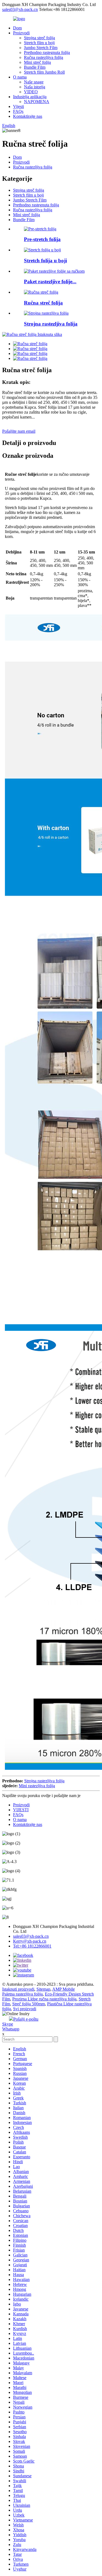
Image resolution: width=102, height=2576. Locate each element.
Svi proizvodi (25, 2009)
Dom (17, 28)
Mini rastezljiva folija (37, 1786)
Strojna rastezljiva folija (51, 324)
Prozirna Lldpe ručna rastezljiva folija (44, 1999)
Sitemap (43, 1989)
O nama (20, 77)
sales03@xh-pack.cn (20, 9)
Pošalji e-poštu (26, 2019)
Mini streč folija (37, 62)
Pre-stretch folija (42, 239)
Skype (8, 2024)
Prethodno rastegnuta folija (47, 52)
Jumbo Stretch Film (41, 48)
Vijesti (18, 106)
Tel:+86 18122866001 (32, 1946)
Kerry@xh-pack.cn (30, 1941)
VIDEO (31, 92)
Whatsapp (11, 2029)
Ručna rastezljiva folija (44, 57)
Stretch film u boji (39, 43)
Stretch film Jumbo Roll (44, 72)
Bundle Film (35, 67)
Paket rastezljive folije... (50, 282)
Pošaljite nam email (19, 431)
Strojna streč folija (39, 38)
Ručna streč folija (43, 303)
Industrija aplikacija (30, 97)
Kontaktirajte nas (28, 116)
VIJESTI (21, 1810)
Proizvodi (21, 33)
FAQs (18, 111)
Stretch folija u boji (45, 261)
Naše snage (34, 82)
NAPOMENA (37, 102)
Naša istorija (35, 87)
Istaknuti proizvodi (18, 1989)
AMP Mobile (64, 1989)
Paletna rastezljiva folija (22, 1994)
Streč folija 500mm (29, 2004)
